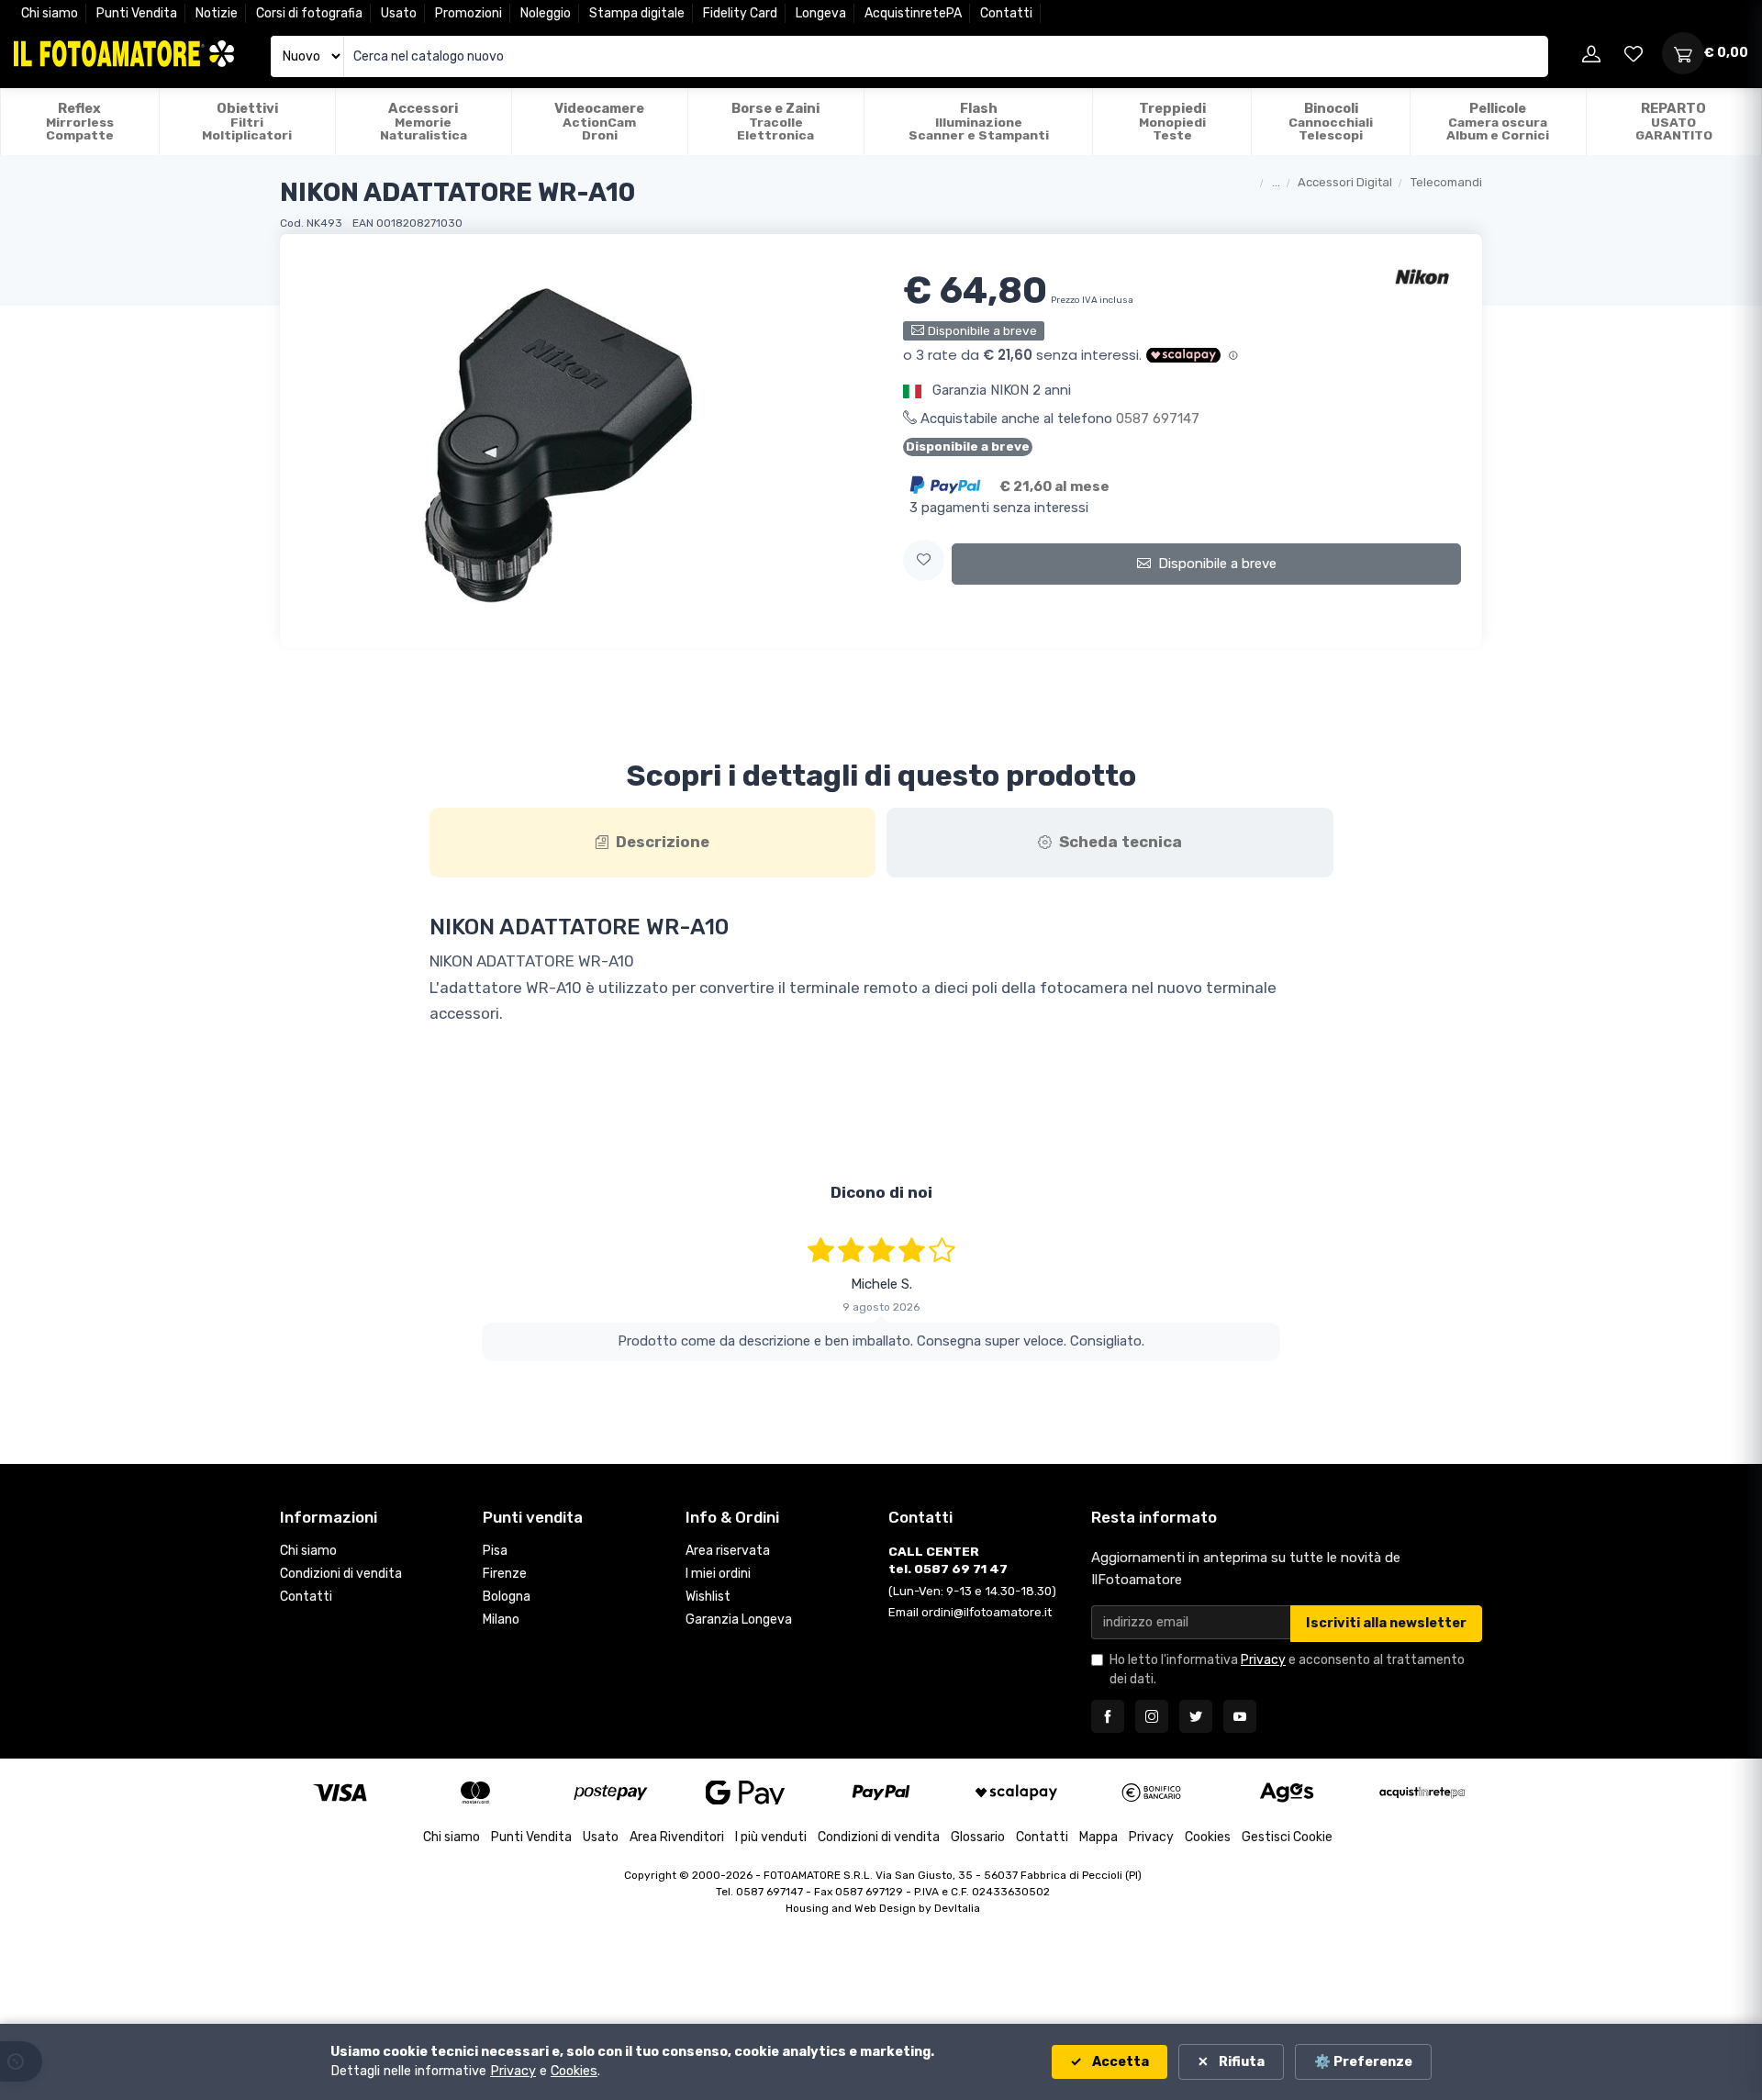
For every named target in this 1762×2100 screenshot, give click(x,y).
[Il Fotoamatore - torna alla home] (124, 54)
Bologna (507, 1597)
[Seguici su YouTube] (1240, 1716)
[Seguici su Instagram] (1152, 1716)
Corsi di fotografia (309, 13)
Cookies (1208, 1837)
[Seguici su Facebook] (1108, 1716)
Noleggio (546, 13)
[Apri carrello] (1683, 53)
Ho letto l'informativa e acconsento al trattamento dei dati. (1287, 1670)
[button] (924, 560)
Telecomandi (1446, 182)
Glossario (978, 1837)
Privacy (1263, 1660)
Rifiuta (1240, 2062)
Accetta (1119, 2062)
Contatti (1006, 13)
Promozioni (468, 13)
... (1276, 182)
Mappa (1098, 1837)
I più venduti (771, 1837)
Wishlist (708, 1597)
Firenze (505, 1574)
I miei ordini (718, 1574)
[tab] (653, 843)
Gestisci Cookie (1287, 1837)
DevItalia (957, 1908)
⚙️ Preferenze (1363, 2062)
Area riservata (728, 1551)
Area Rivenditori (677, 1837)
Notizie (217, 13)
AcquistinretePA (913, 13)
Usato (399, 13)
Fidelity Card (740, 13)
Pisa (495, 1551)
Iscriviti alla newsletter (1386, 1623)
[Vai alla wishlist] (1634, 53)
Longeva (821, 13)
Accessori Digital (1345, 182)
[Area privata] (1591, 53)
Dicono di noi (881, 1192)
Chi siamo (50, 13)
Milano (501, 1620)
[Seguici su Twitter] (1196, 1716)
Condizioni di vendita (341, 1574)
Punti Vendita (137, 13)
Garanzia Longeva (739, 1620)
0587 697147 (1158, 419)
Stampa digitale (637, 13)
